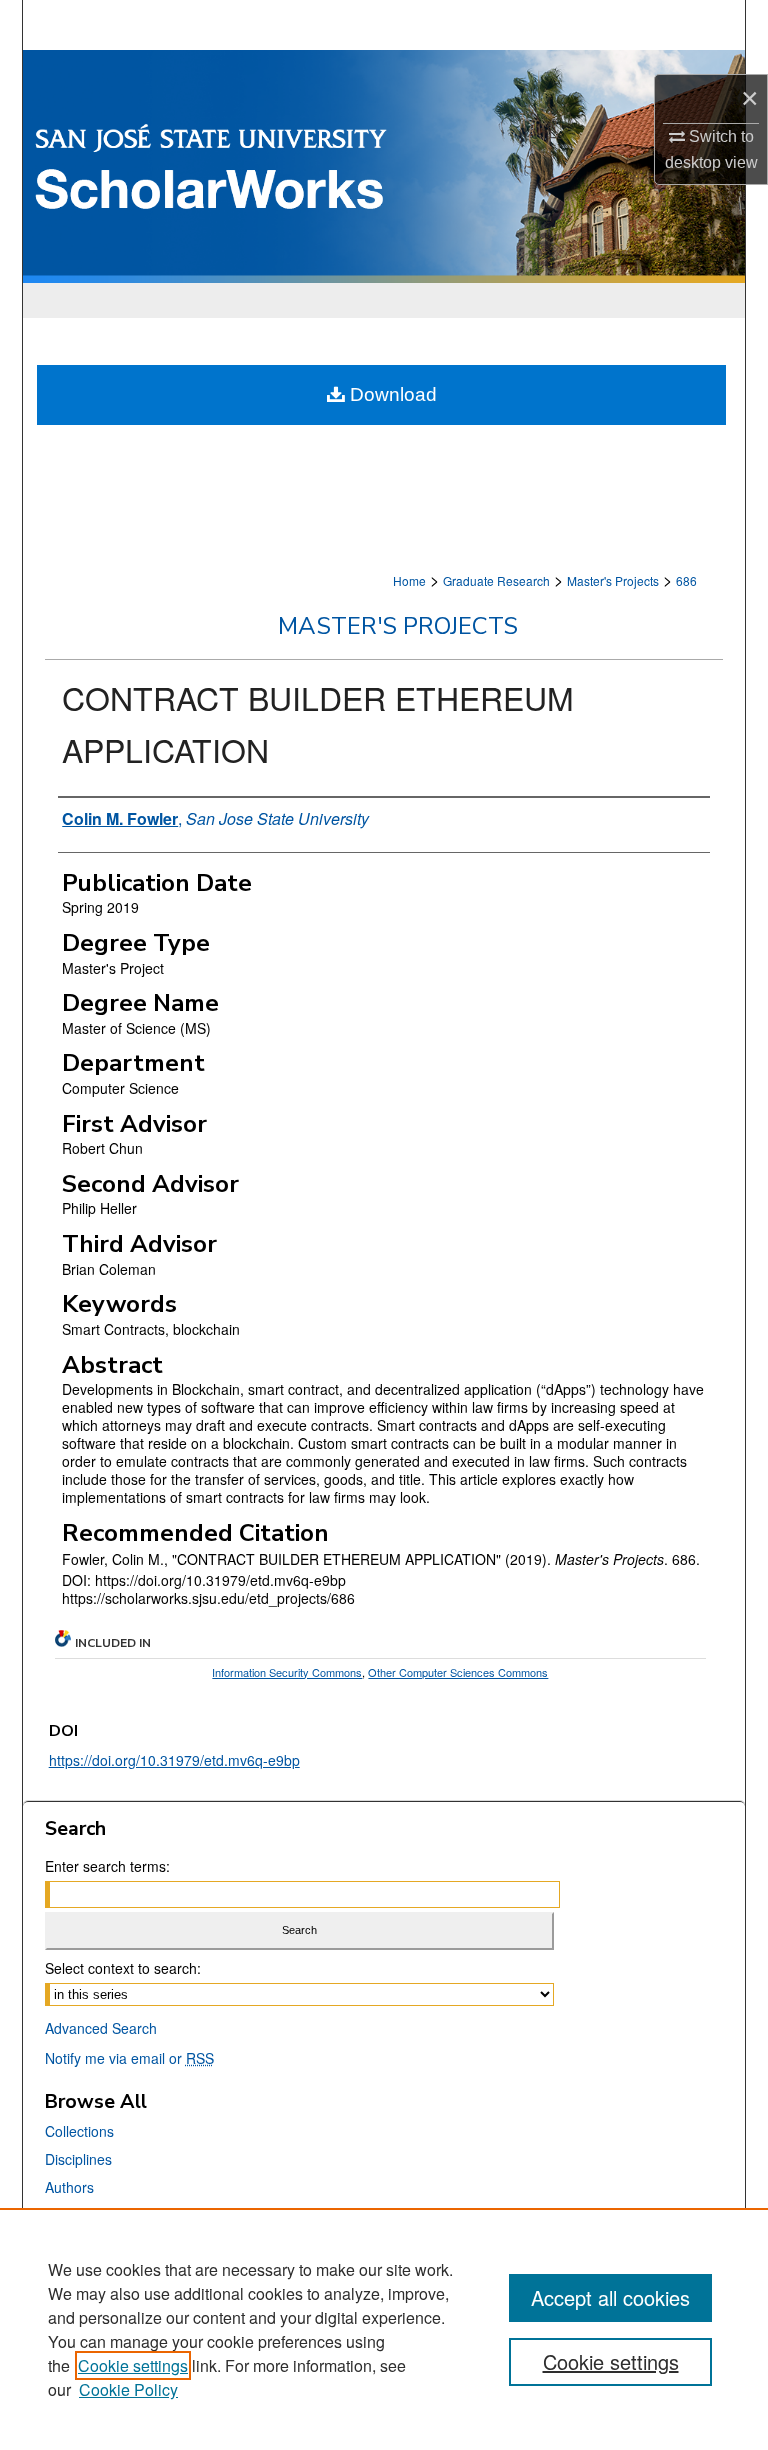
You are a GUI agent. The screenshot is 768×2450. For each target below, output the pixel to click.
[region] (384, 2329)
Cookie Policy (128, 2389)
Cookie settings (133, 2365)
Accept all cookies (610, 2297)
